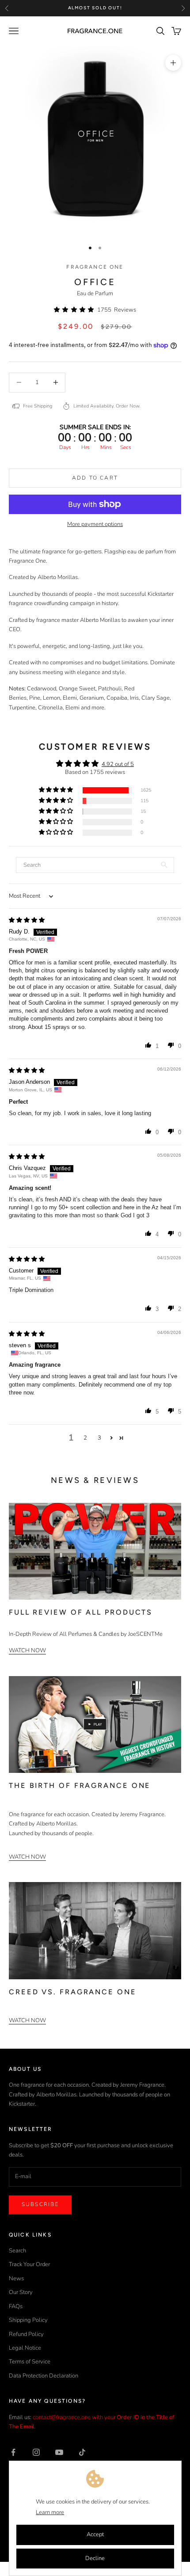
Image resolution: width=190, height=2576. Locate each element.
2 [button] (85, 1438)
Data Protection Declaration (44, 2376)
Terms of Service (30, 2362)
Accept (95, 2534)
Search (17, 2251)
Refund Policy (26, 2334)
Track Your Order (29, 2264)
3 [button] (99, 1438)
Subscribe (40, 2204)
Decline (95, 2558)
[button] (76, 310)
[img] (27, 920)
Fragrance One (95, 267)
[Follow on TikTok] (82, 2452)
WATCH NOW (27, 1650)
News (16, 2279)
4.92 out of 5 (118, 764)
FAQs (16, 2306)
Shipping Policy (28, 2320)
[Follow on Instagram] (36, 2452)
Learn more (50, 2512)
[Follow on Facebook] (13, 2452)
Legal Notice (25, 2348)
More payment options (95, 524)
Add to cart (95, 478)
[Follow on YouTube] (59, 2452)
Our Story (21, 2292)
